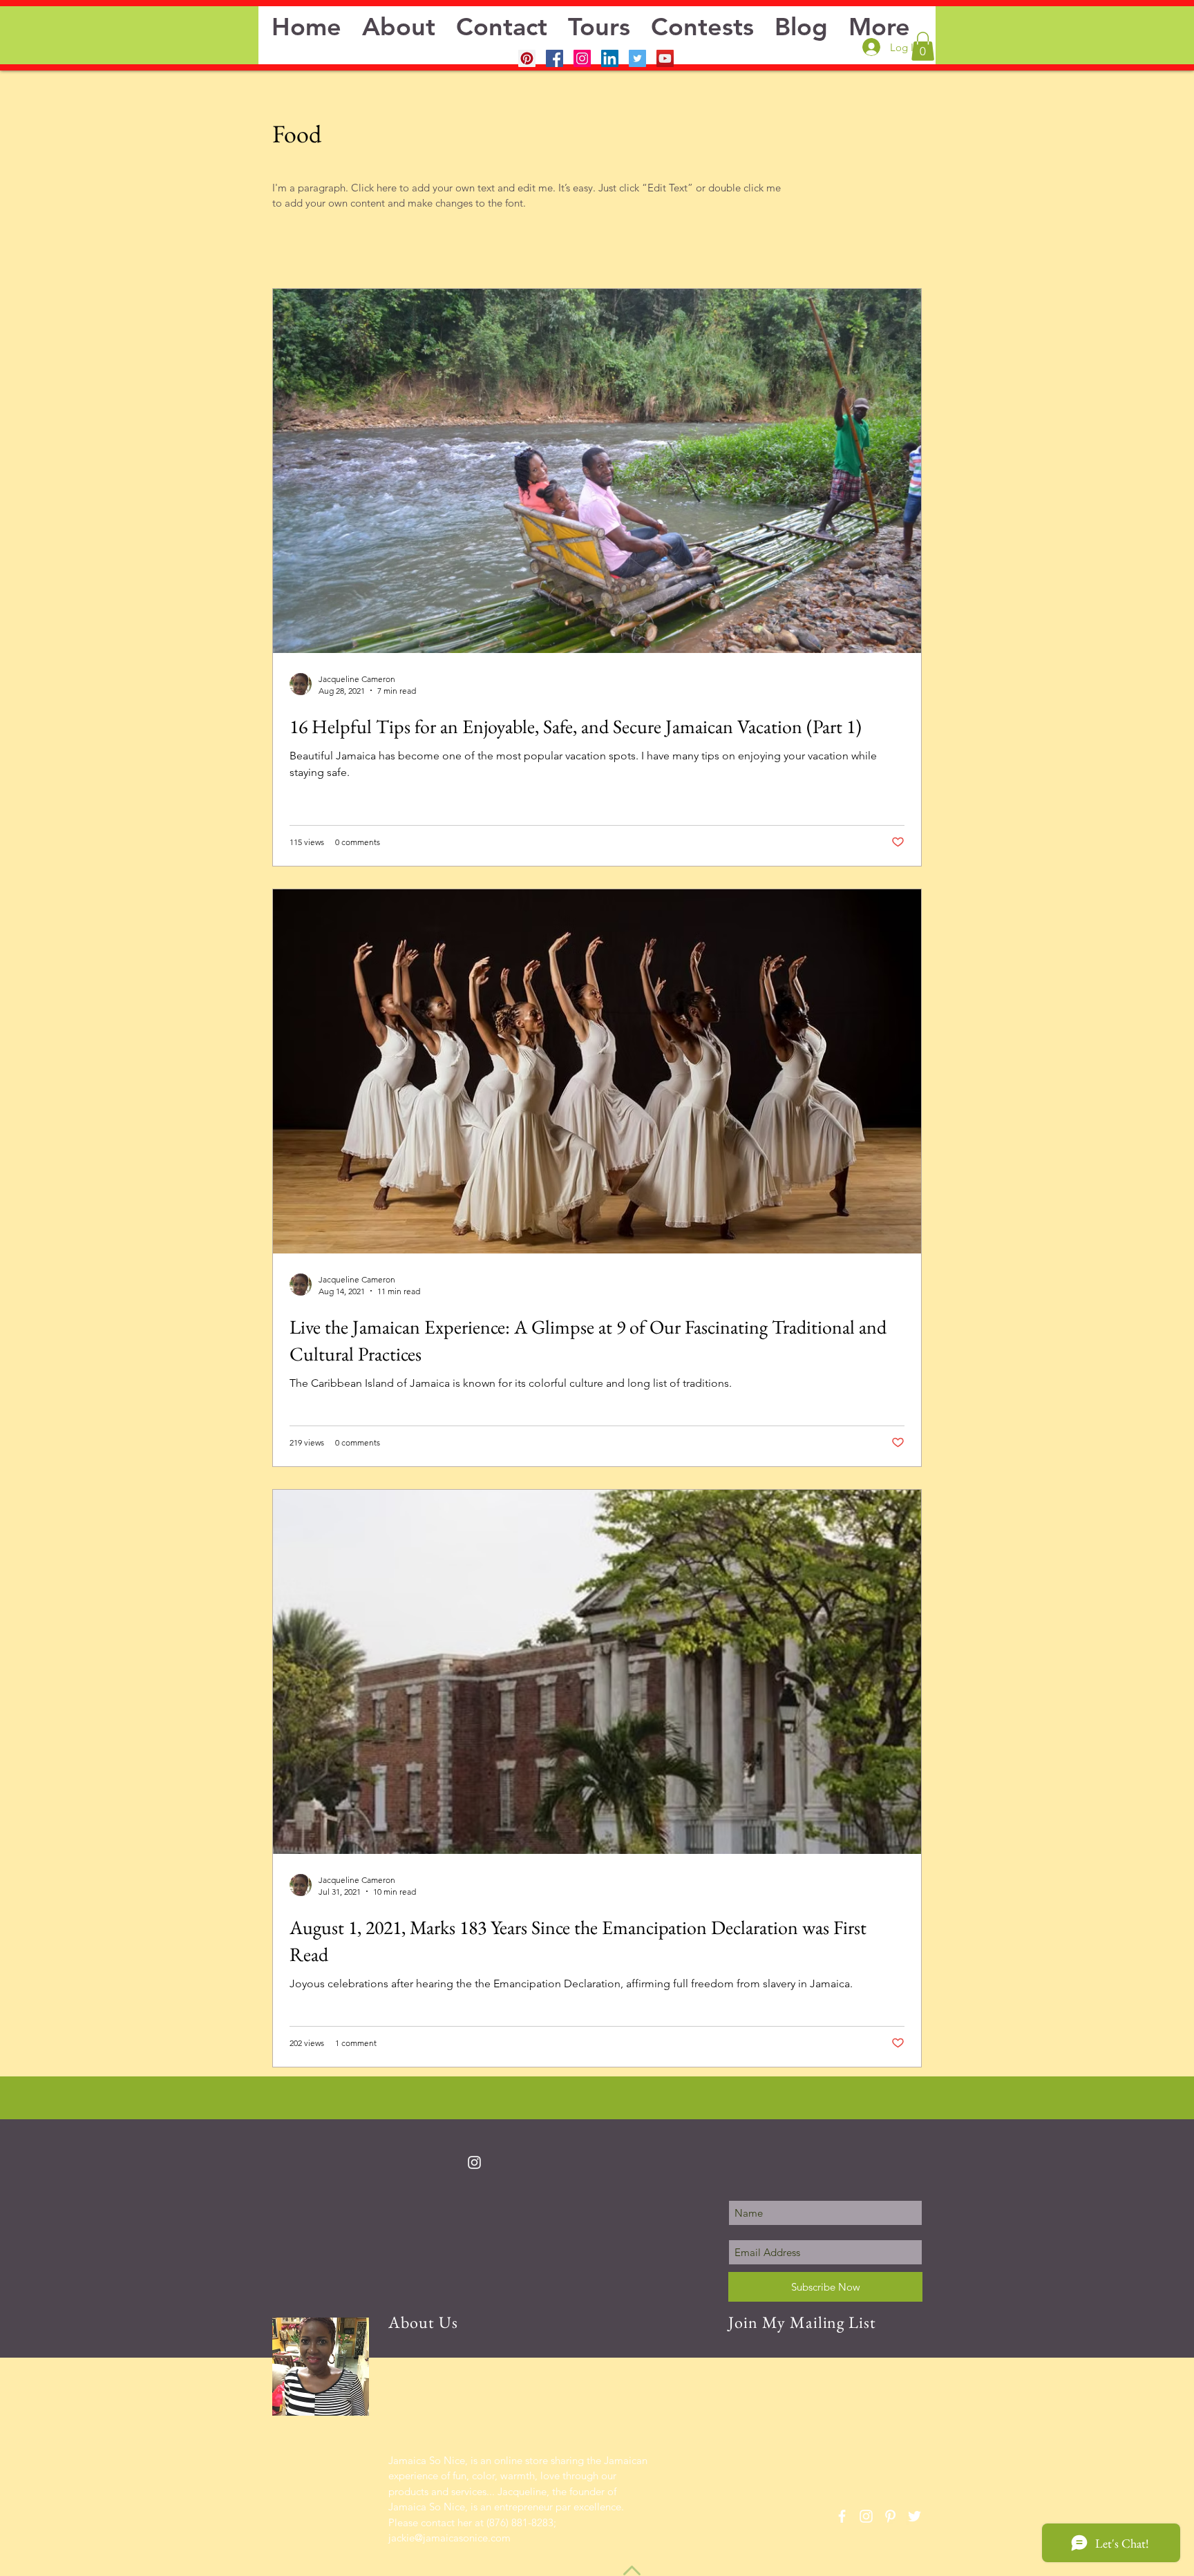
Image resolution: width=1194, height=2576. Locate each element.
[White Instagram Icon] (474, 2162)
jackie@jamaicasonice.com (449, 2538)
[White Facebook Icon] (842, 2516)
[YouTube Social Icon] (665, 58)
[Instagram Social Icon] (582, 58)
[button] (923, 46)
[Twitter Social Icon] (637, 58)
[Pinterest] (527, 58)
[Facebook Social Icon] (555, 58)
